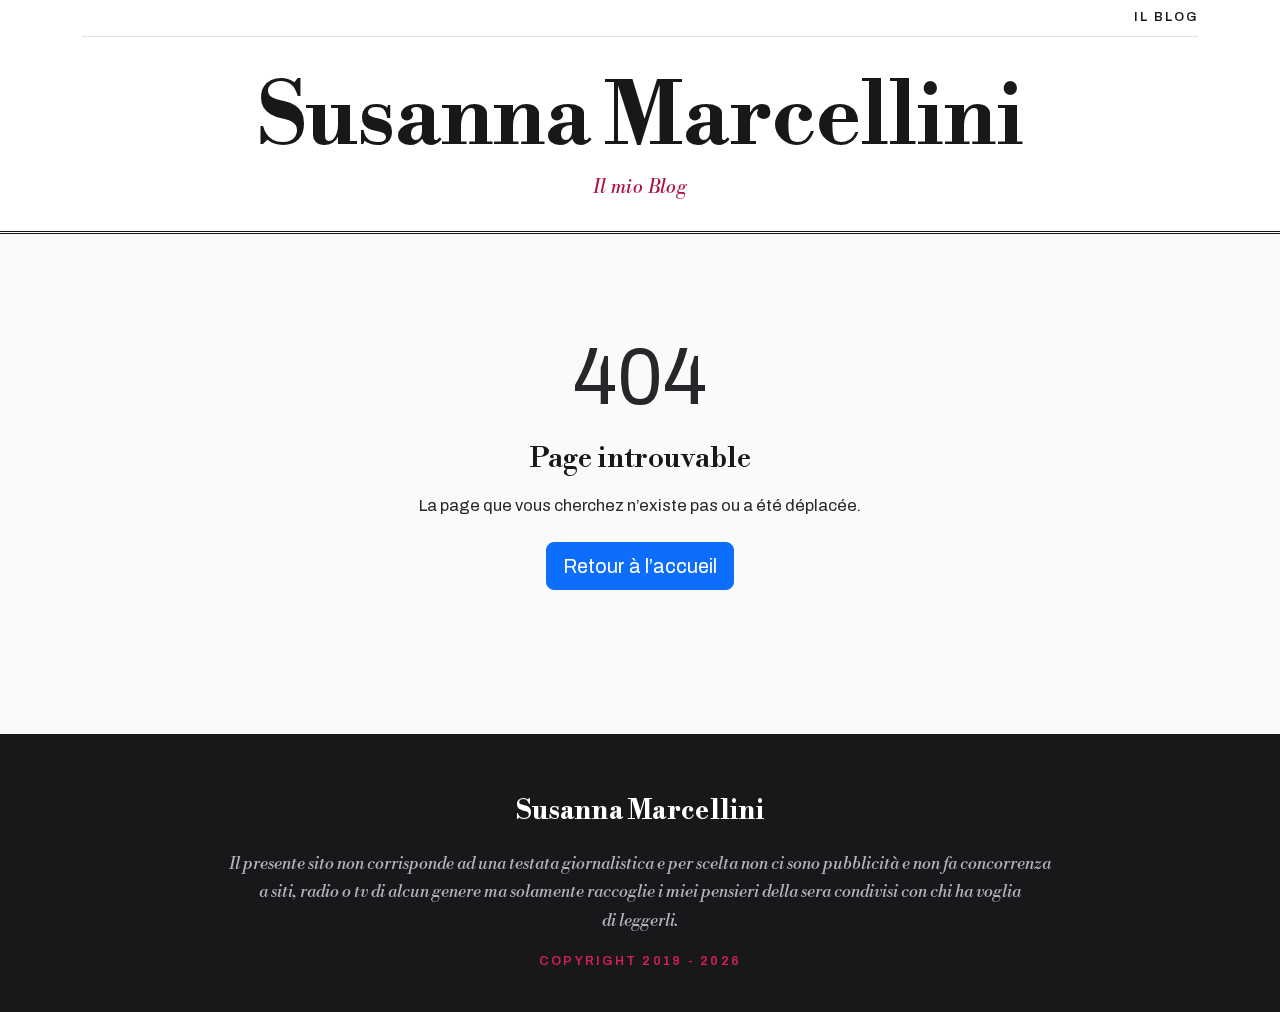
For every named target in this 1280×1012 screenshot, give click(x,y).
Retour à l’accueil (640, 566)
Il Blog (1166, 17)
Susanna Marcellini (639, 118)
